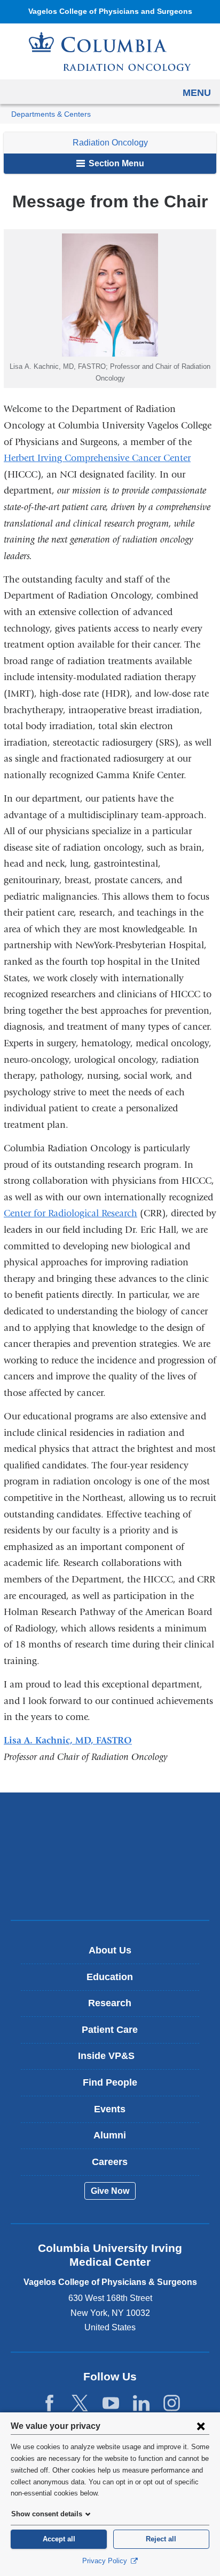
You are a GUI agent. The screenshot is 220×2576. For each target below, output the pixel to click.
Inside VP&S (114, 2060)
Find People (110, 2082)
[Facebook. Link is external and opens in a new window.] (49, 2404)
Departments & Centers (51, 114)
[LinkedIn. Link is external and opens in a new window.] (141, 2404)
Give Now (110, 2191)
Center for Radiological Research (70, 1213)
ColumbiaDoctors (110, 1889)
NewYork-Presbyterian (110, 1856)
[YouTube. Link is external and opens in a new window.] (111, 2404)
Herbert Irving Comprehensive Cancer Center (97, 458)
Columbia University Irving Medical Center (110, 1823)
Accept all (59, 2539)
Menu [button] (197, 93)
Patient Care (110, 2030)
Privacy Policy (106, 2561)
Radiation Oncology (110, 143)
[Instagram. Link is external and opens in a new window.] (172, 2404)
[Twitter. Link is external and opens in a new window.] (80, 2404)
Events (110, 2109)
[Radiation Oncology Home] (110, 51)
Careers (110, 2162)
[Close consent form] (201, 2426)
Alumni (110, 2135)
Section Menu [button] (115, 163)
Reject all (161, 2539)
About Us (110, 1950)
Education (110, 1977)
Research (110, 2003)
